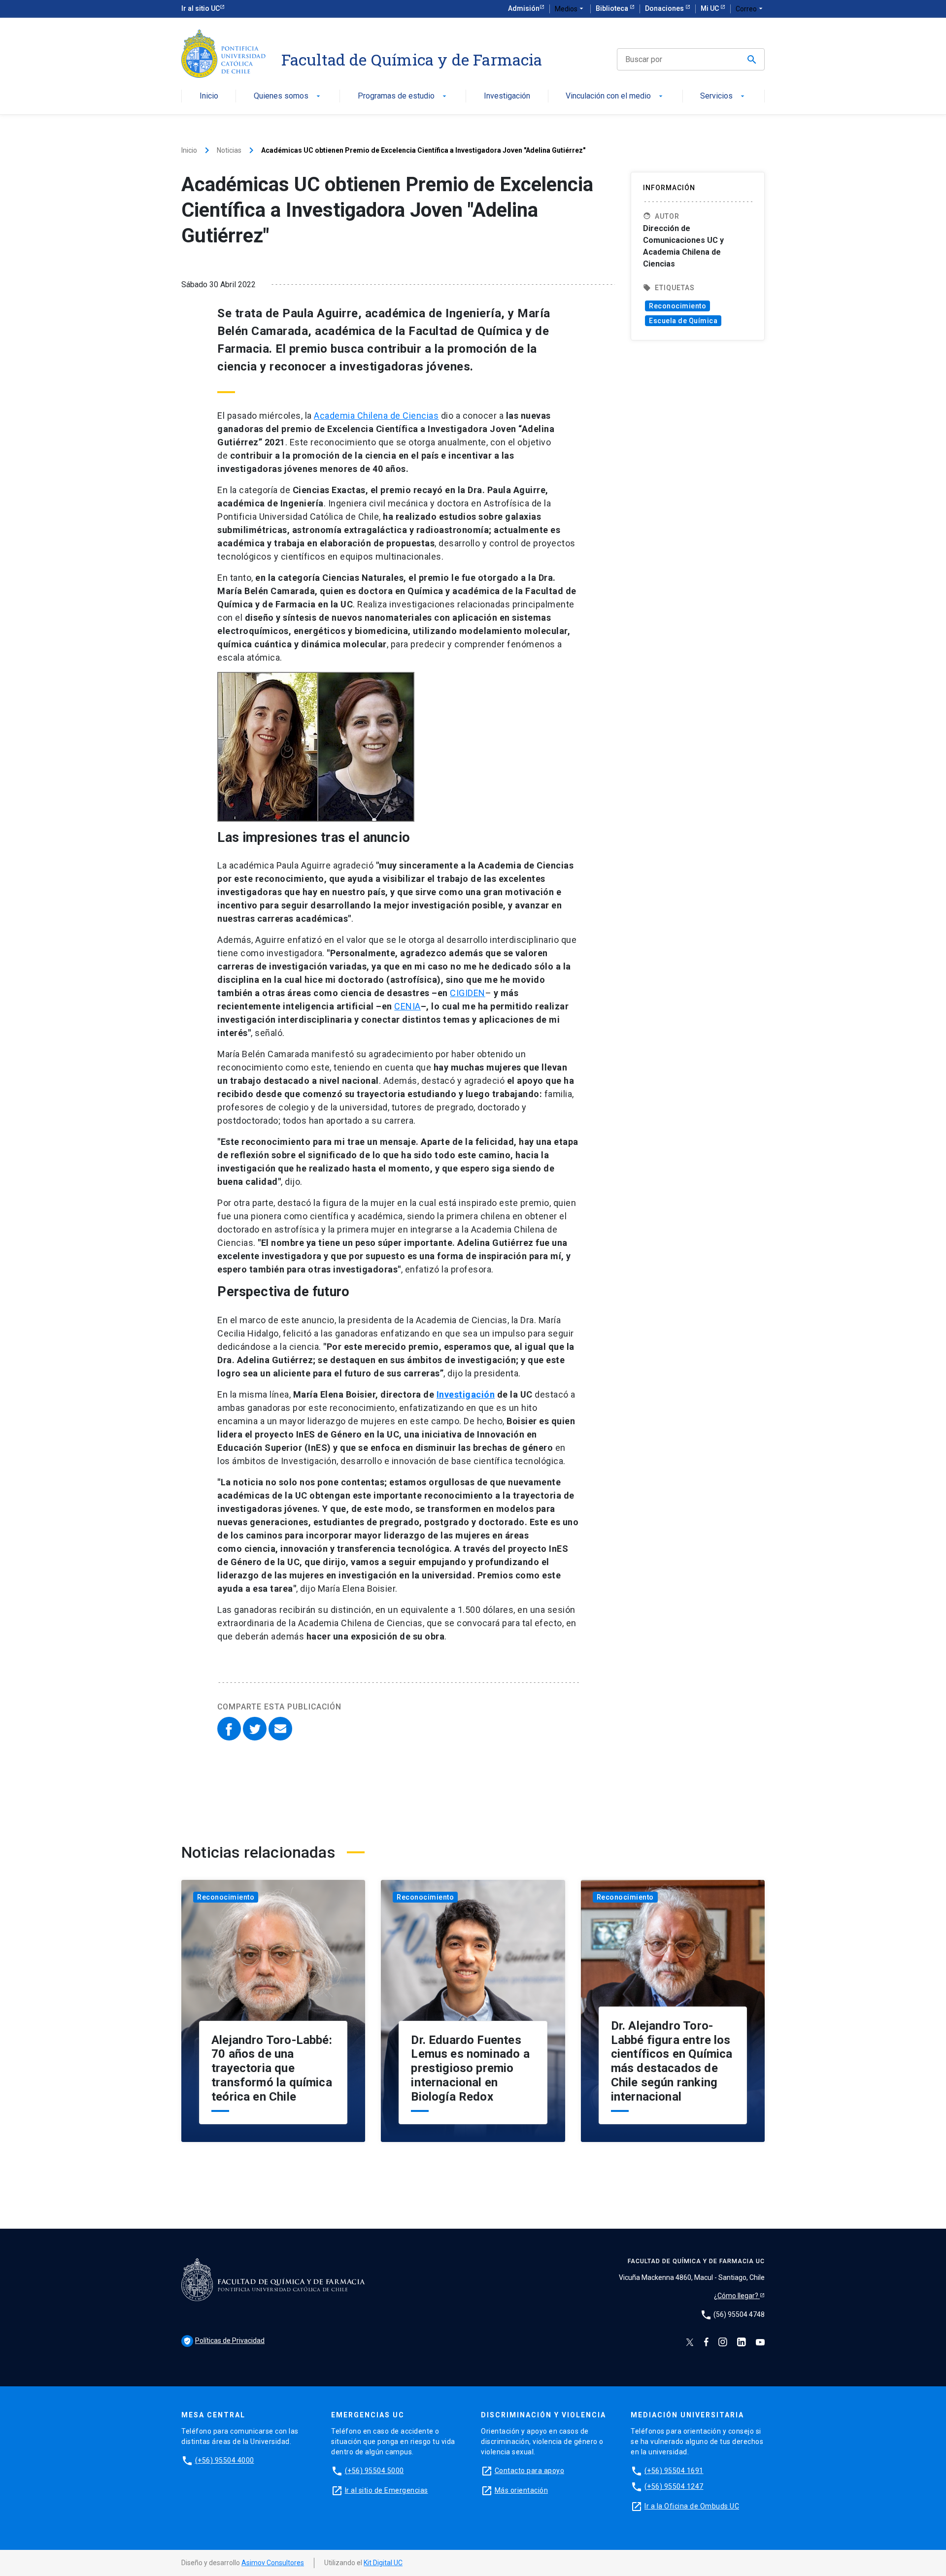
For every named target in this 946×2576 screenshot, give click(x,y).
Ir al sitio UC (201, 8)
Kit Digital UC (383, 2563)
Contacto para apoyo (530, 2471)
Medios (570, 9)
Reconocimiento (677, 306)
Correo (750, 9)
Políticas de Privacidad (224, 2341)
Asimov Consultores (273, 2563)
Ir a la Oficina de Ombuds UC (692, 2506)
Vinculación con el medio (615, 96)
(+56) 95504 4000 (225, 2460)
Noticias (229, 150)
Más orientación (522, 2490)
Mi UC (710, 8)
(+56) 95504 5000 (374, 2471)
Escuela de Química (683, 321)
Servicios (723, 96)
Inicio (209, 96)
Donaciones (665, 8)
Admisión (524, 8)
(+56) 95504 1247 (674, 2486)
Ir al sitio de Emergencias (387, 2490)
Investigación (507, 96)
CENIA (407, 1006)
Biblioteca (613, 8)
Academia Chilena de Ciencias (376, 416)
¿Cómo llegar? (737, 2296)
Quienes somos (288, 96)
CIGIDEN (468, 993)
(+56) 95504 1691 (674, 2471)
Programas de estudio (403, 96)
